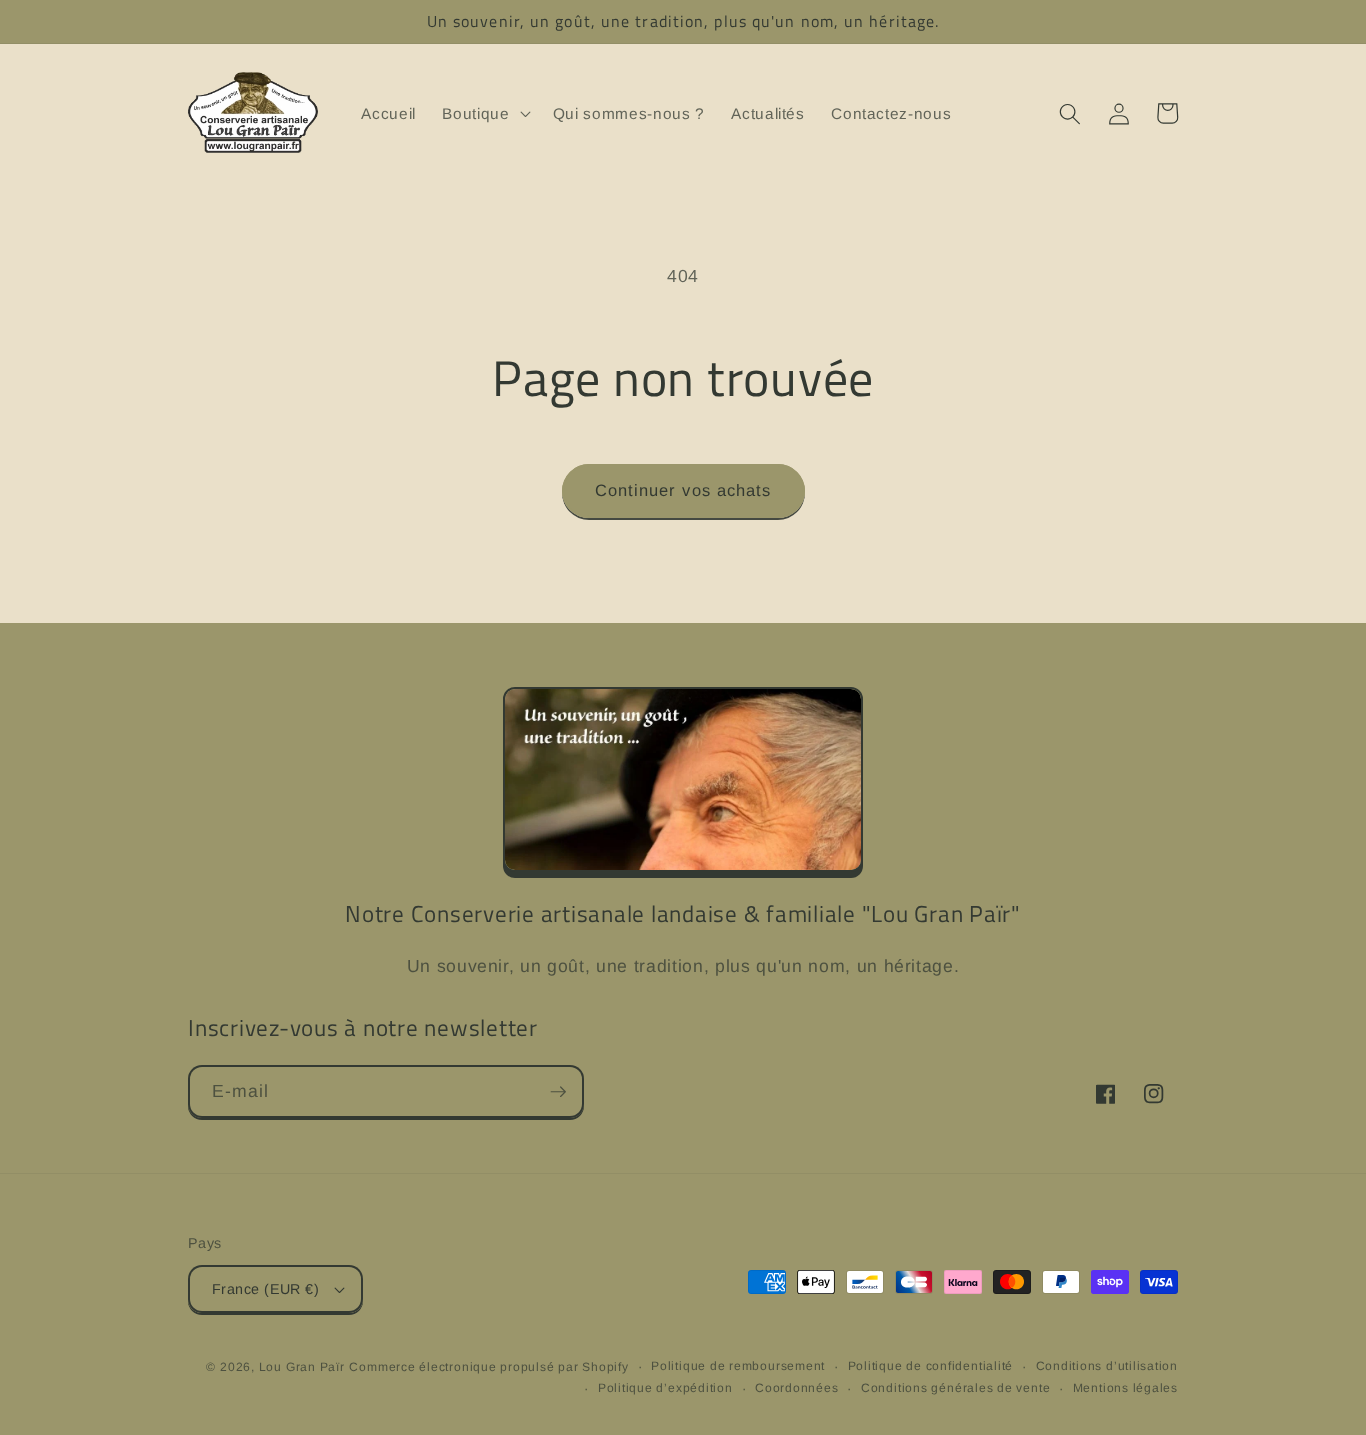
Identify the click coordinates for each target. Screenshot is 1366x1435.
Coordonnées (796, 1388)
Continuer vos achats (683, 490)
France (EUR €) (265, 1289)
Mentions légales (1125, 1388)
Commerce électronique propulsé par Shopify (488, 1367)
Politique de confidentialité (931, 1366)
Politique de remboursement (738, 1366)
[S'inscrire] (558, 1092)
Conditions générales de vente (955, 1388)
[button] (484, 114)
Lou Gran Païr (302, 1367)
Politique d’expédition (665, 1388)
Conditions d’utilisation (1107, 1366)
